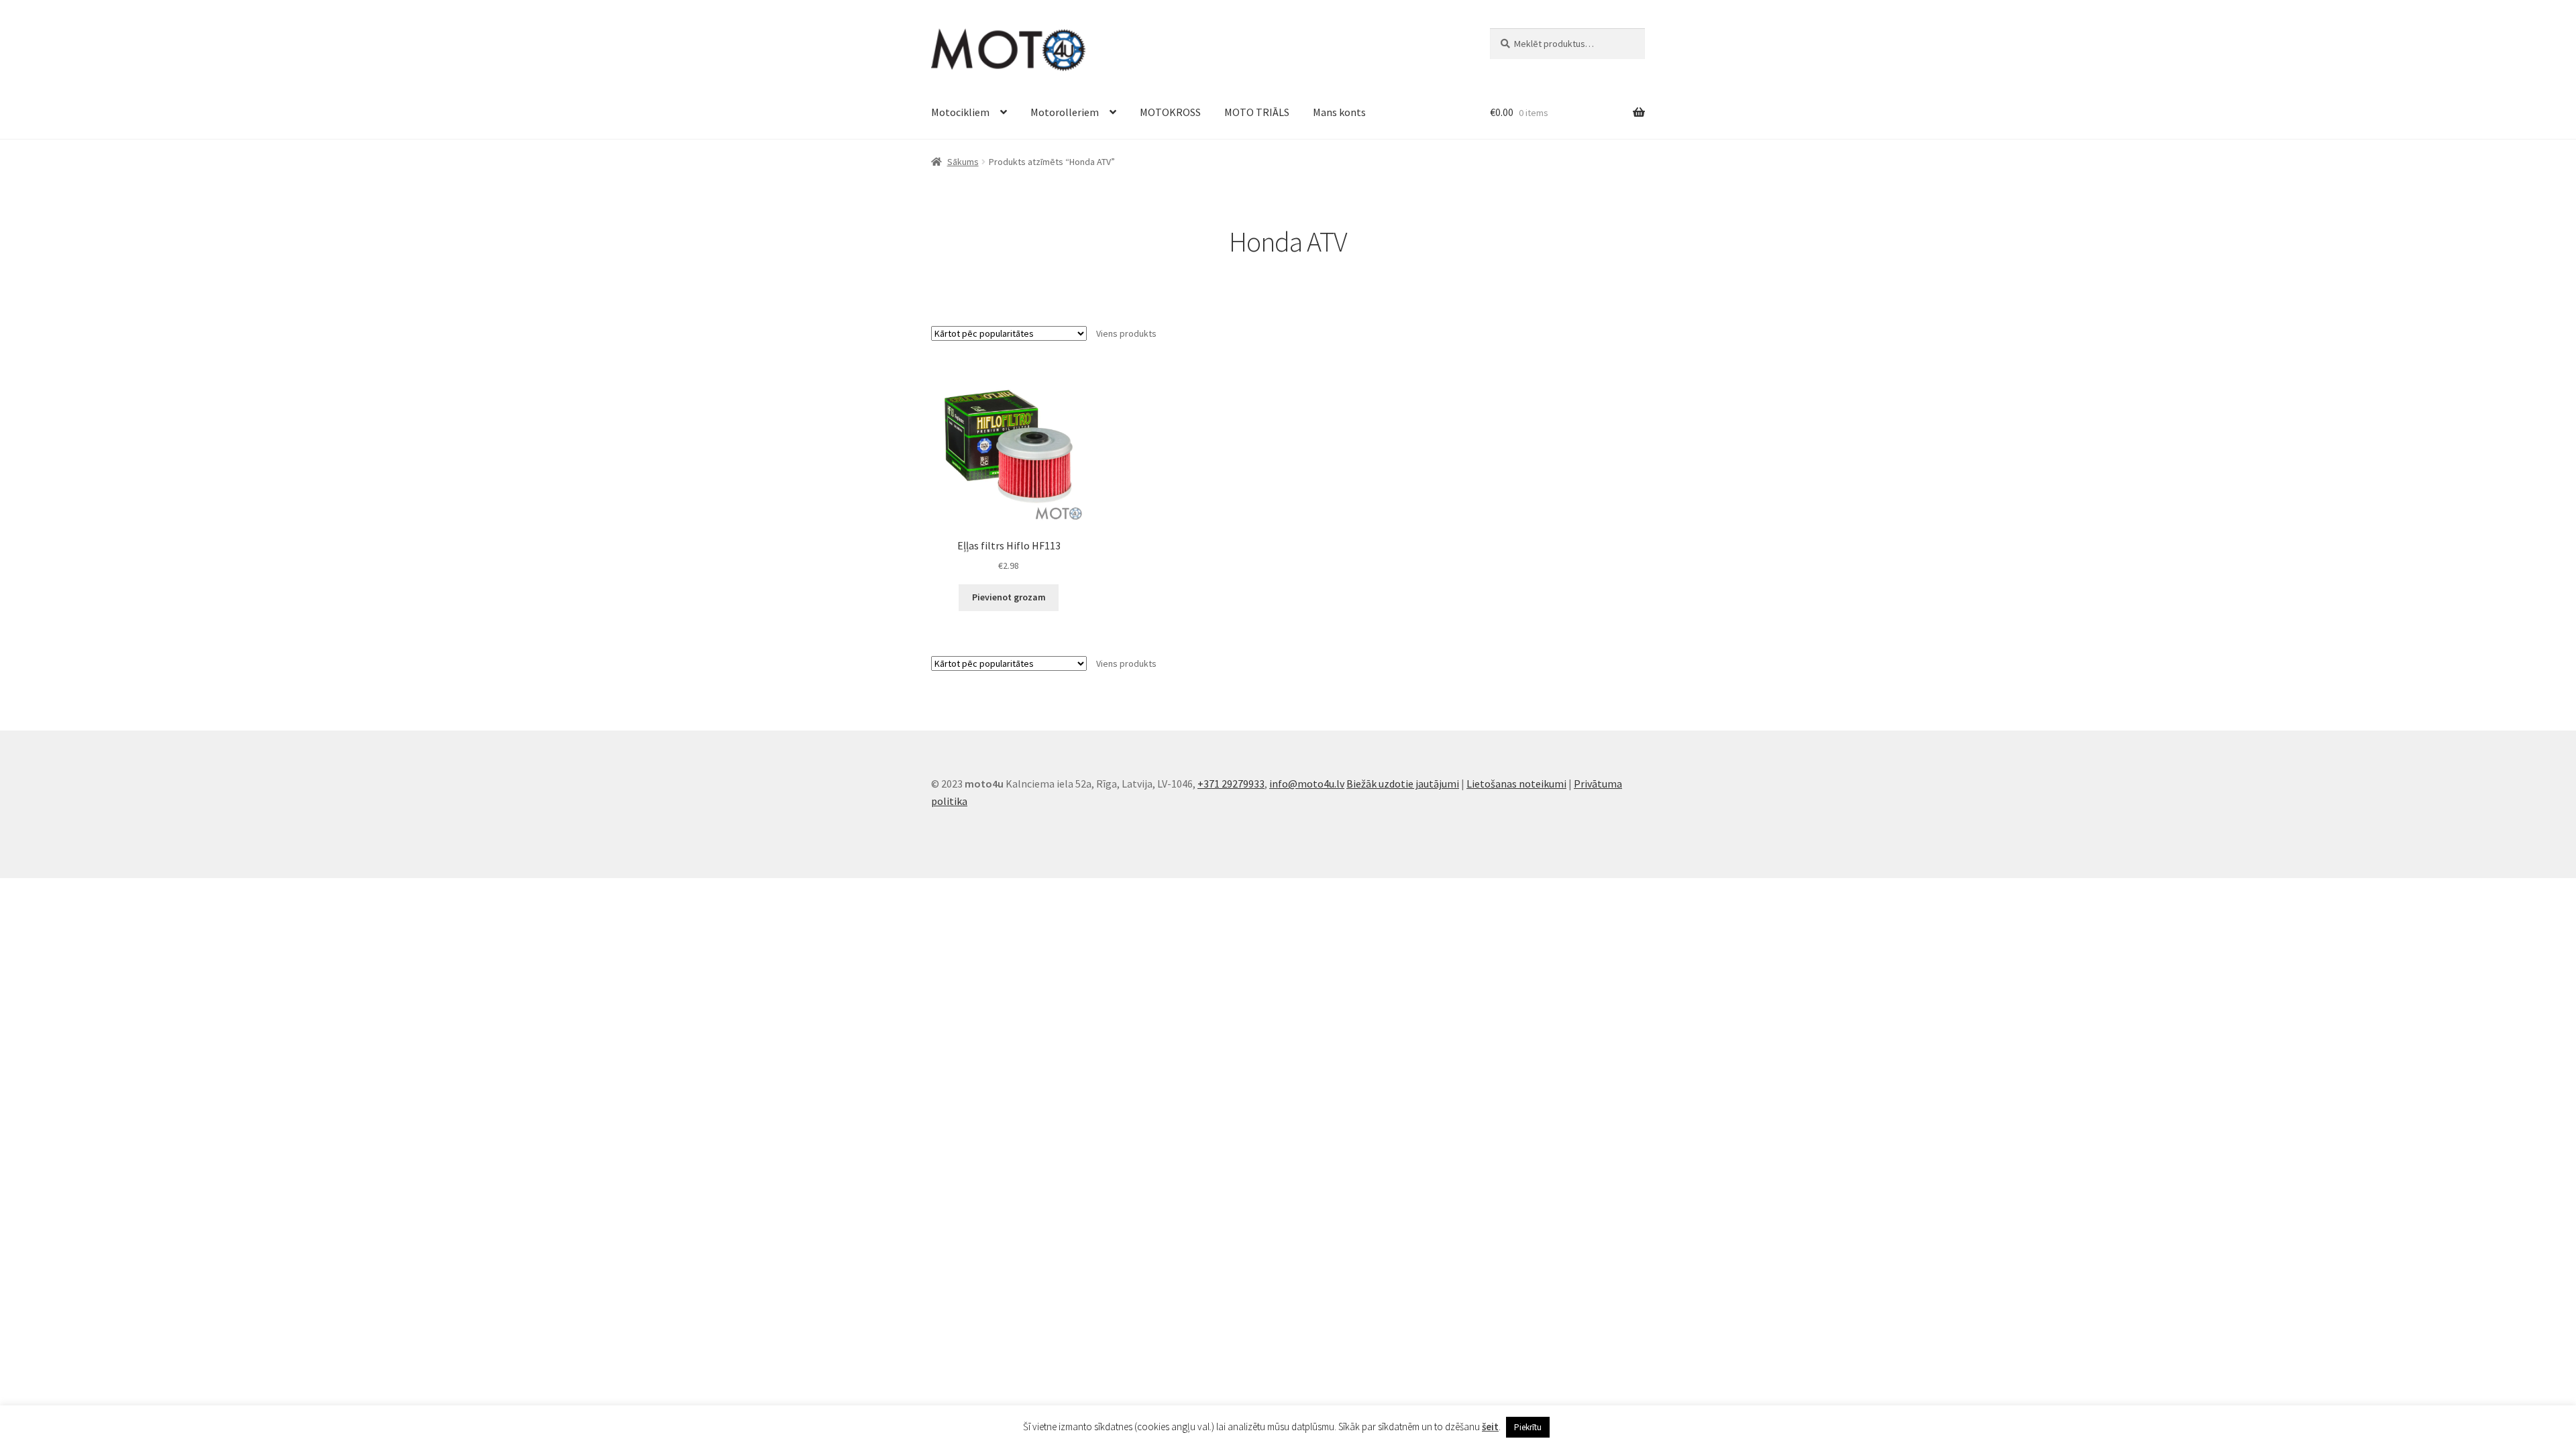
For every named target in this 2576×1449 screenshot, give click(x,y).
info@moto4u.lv (1307, 784)
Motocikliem (960, 112)
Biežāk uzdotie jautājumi (1403, 784)
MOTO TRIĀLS (1257, 112)
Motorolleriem (1065, 112)
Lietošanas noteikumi (1516, 784)
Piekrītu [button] (1528, 1427)
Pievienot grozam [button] (1009, 597)
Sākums (963, 162)
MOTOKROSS (1170, 112)
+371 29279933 (1231, 784)
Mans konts (1339, 112)
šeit (1490, 1427)
